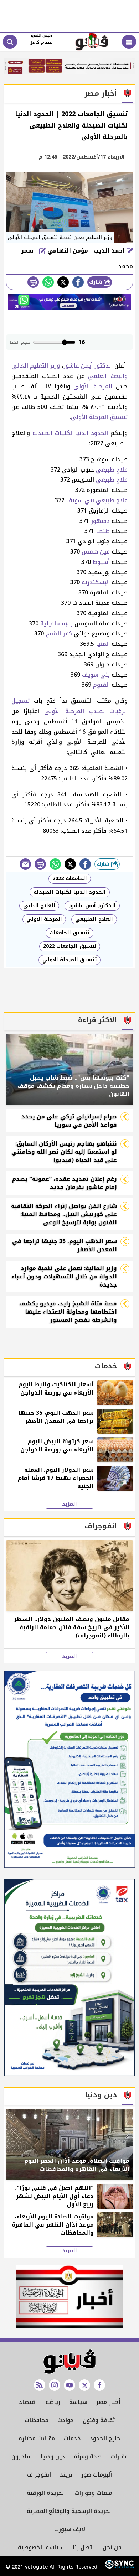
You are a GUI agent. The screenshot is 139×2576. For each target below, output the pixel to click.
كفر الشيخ (59, 633)
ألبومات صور (97, 2475)
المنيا (103, 644)
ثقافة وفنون (99, 2420)
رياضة (53, 2402)
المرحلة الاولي (44, 919)
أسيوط (101, 562)
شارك (96, 282)
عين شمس (96, 552)
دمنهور (100, 521)
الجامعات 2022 (70, 879)
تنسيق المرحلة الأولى (99, 417)
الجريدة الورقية (46, 2493)
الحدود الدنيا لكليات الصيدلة (70, 433)
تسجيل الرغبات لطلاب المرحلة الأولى (69, 706)
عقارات (119, 2456)
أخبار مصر (108, 2402)
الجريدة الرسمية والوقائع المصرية (70, 2511)
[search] (10, 42)
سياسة (78, 2402)
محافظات (37, 2420)
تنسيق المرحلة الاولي (69, 960)
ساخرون (22, 2456)
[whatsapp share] (48, 282)
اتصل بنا (83, 2547)
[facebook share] (78, 282)
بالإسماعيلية (56, 624)
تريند (66, 2475)
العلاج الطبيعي (94, 919)
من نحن (112, 2547)
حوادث (66, 2420)
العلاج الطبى (39, 906)
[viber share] (25, 864)
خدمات (72, 2438)
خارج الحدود (105, 2438)
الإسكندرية (96, 582)
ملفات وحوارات (93, 2493)
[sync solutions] (119, 2567)
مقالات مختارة (37, 2438)
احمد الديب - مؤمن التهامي (87, 251)
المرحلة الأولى (93, 386)
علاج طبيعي (112, 470)
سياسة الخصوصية (41, 2547)
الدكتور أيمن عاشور (88, 366)
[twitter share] (63, 282)
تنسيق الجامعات (69, 933)
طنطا (103, 531)
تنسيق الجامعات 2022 (70, 946)
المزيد (69, 1504)
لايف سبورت (70, 2529)
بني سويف (80, 500)
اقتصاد (28, 2402)
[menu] (129, 42)
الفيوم (101, 685)
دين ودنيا (53, 2456)
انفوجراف (39, 2475)
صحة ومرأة (88, 2456)
